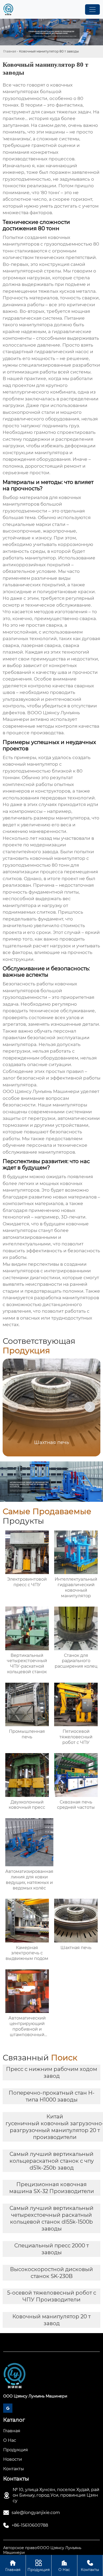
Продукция (39, 2566)
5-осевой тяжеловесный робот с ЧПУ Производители (52, 2296)
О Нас (64, 2566)
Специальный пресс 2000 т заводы (51, 2249)
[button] (90, 1407)
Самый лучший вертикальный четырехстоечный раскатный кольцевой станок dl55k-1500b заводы (51, 2218)
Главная (10, 51)
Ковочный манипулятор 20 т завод (51, 2320)
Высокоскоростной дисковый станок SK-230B (51, 2273)
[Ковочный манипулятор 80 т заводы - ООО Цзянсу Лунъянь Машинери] (8, 9)
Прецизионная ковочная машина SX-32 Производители (52, 2188)
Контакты (90, 2566)
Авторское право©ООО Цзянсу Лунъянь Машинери (42, 2550)
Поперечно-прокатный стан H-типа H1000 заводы (52, 2096)
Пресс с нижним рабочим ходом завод (52, 2073)
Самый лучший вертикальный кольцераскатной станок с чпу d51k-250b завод (52, 2161)
